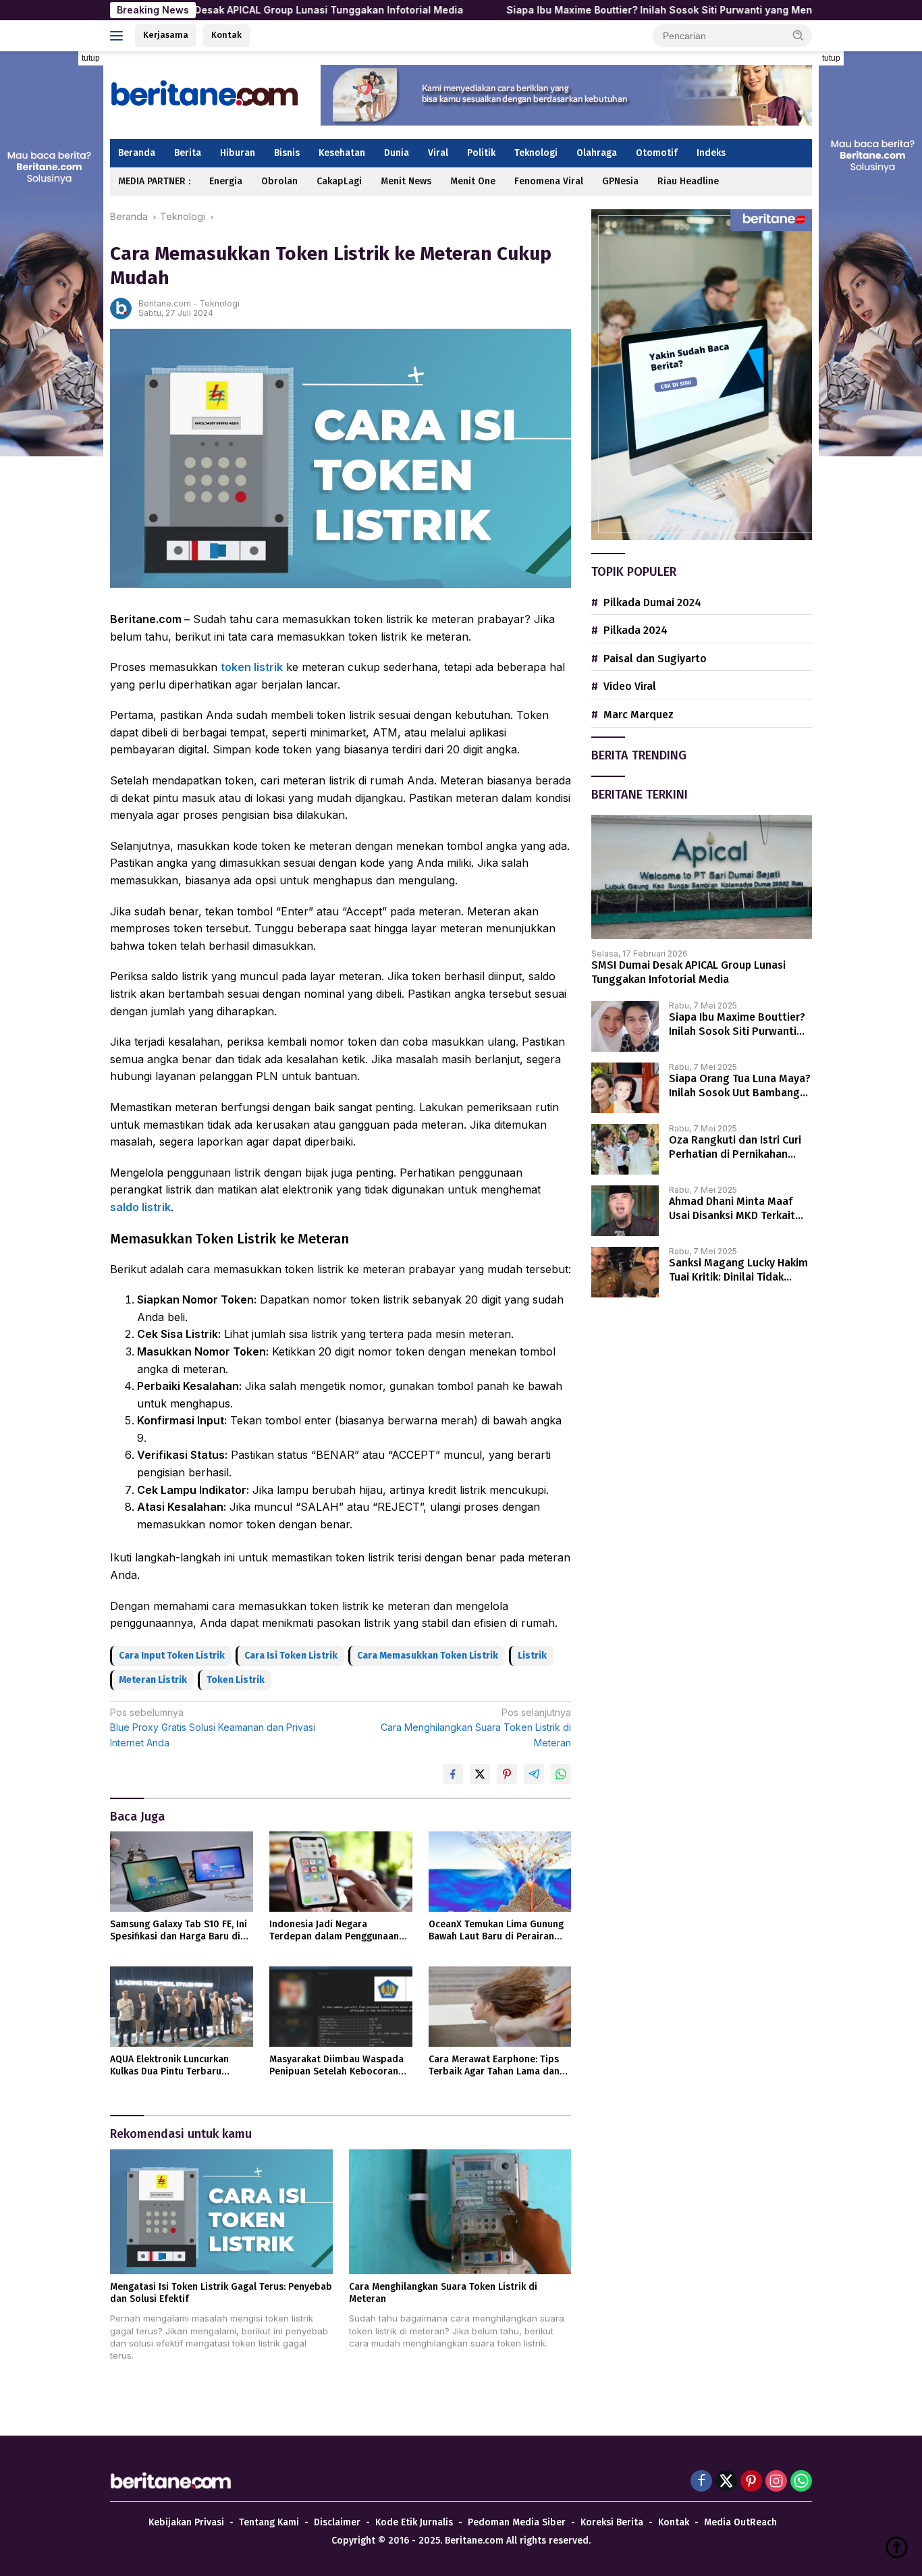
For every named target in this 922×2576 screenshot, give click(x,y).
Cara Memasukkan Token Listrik (428, 1656)
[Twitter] (726, 2482)
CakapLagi (339, 181)
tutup (91, 58)
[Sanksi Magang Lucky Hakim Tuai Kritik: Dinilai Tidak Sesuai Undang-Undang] (625, 1272)
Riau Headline (688, 181)
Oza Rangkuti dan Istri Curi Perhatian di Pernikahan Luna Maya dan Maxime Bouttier (735, 1148)
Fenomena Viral (549, 181)
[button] (798, 35)
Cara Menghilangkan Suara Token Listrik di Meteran (476, 1727)
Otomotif (657, 153)
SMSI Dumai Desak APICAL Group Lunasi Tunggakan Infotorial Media (196, 10)
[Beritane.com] (205, 94)
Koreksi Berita (612, 2522)
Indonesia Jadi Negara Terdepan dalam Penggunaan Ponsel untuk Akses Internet (334, 1931)
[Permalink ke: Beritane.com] (121, 307)
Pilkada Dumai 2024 (652, 602)
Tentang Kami (269, 2522)
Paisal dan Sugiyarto (655, 659)
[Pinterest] (751, 2482)
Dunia (397, 153)
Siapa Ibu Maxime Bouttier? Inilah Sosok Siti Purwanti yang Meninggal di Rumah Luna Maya (622, 10)
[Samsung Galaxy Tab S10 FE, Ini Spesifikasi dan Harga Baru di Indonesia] (182, 1872)
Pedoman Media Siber (517, 2522)
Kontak (226, 35)
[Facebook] (701, 2482)
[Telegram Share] (534, 1774)
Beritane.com (165, 303)
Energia (226, 181)
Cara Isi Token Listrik (291, 1656)
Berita (188, 153)
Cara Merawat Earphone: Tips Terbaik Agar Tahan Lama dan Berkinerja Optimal (494, 2066)
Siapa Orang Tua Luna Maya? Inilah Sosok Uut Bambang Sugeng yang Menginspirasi (740, 1086)
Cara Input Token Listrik (172, 1656)
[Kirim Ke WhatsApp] (561, 1774)
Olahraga (597, 153)
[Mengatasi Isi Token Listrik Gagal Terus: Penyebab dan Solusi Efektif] (221, 2212)
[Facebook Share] (453, 1774)
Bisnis (287, 153)
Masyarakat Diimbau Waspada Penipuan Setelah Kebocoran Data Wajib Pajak (336, 2066)
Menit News (406, 181)
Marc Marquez (639, 715)
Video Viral (630, 686)
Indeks (711, 153)
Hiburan (238, 153)
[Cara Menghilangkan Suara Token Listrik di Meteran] (460, 2212)
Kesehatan (342, 153)
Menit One (473, 181)
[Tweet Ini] (480, 1774)
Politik (481, 153)
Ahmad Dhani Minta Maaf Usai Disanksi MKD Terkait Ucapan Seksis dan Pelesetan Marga (732, 1209)
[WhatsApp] (801, 2482)
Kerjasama (166, 35)
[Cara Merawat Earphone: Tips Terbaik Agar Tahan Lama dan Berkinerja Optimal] (500, 2007)
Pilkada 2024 (635, 630)
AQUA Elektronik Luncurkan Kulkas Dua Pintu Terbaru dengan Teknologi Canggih (169, 2066)
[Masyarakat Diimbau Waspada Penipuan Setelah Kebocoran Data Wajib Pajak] (341, 2007)
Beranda (137, 153)
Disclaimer (337, 2522)
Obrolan (279, 181)
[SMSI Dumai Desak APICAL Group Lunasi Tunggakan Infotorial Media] (702, 877)
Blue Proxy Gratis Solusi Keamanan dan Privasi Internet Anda (213, 1727)
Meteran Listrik (153, 1680)
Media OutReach (740, 2522)
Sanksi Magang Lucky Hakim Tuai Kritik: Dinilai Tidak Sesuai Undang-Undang (738, 1270)
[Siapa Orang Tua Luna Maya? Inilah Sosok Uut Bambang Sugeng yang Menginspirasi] (625, 1088)
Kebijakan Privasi (186, 2522)
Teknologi (536, 153)
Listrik (532, 1656)
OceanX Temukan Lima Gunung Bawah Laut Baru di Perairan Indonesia (496, 1931)
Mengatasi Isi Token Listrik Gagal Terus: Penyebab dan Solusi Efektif (221, 2293)
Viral (438, 153)
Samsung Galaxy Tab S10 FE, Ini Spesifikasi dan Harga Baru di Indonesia (179, 1931)
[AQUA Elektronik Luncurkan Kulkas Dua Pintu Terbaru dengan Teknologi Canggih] (182, 2007)
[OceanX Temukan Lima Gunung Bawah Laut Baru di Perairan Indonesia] (500, 1872)
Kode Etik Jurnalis (414, 2522)
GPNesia (620, 181)
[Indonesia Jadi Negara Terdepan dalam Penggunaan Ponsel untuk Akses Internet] (341, 1872)
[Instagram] (776, 2482)
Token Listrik (236, 1680)
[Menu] (119, 36)
